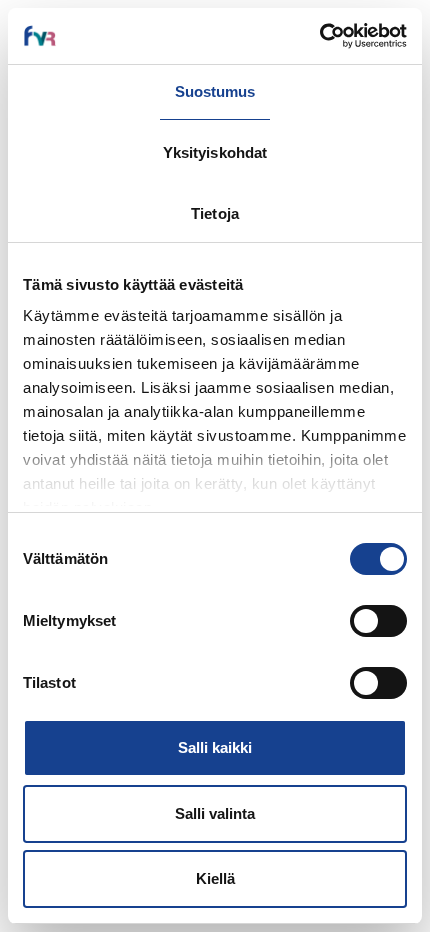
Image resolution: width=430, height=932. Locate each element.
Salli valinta (215, 813)
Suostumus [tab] (215, 91)
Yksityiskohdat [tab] (215, 152)
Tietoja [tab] (215, 213)
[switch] (378, 621)
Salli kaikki (215, 747)
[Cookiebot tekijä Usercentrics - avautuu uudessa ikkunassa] (319, 36)
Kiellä (215, 878)
